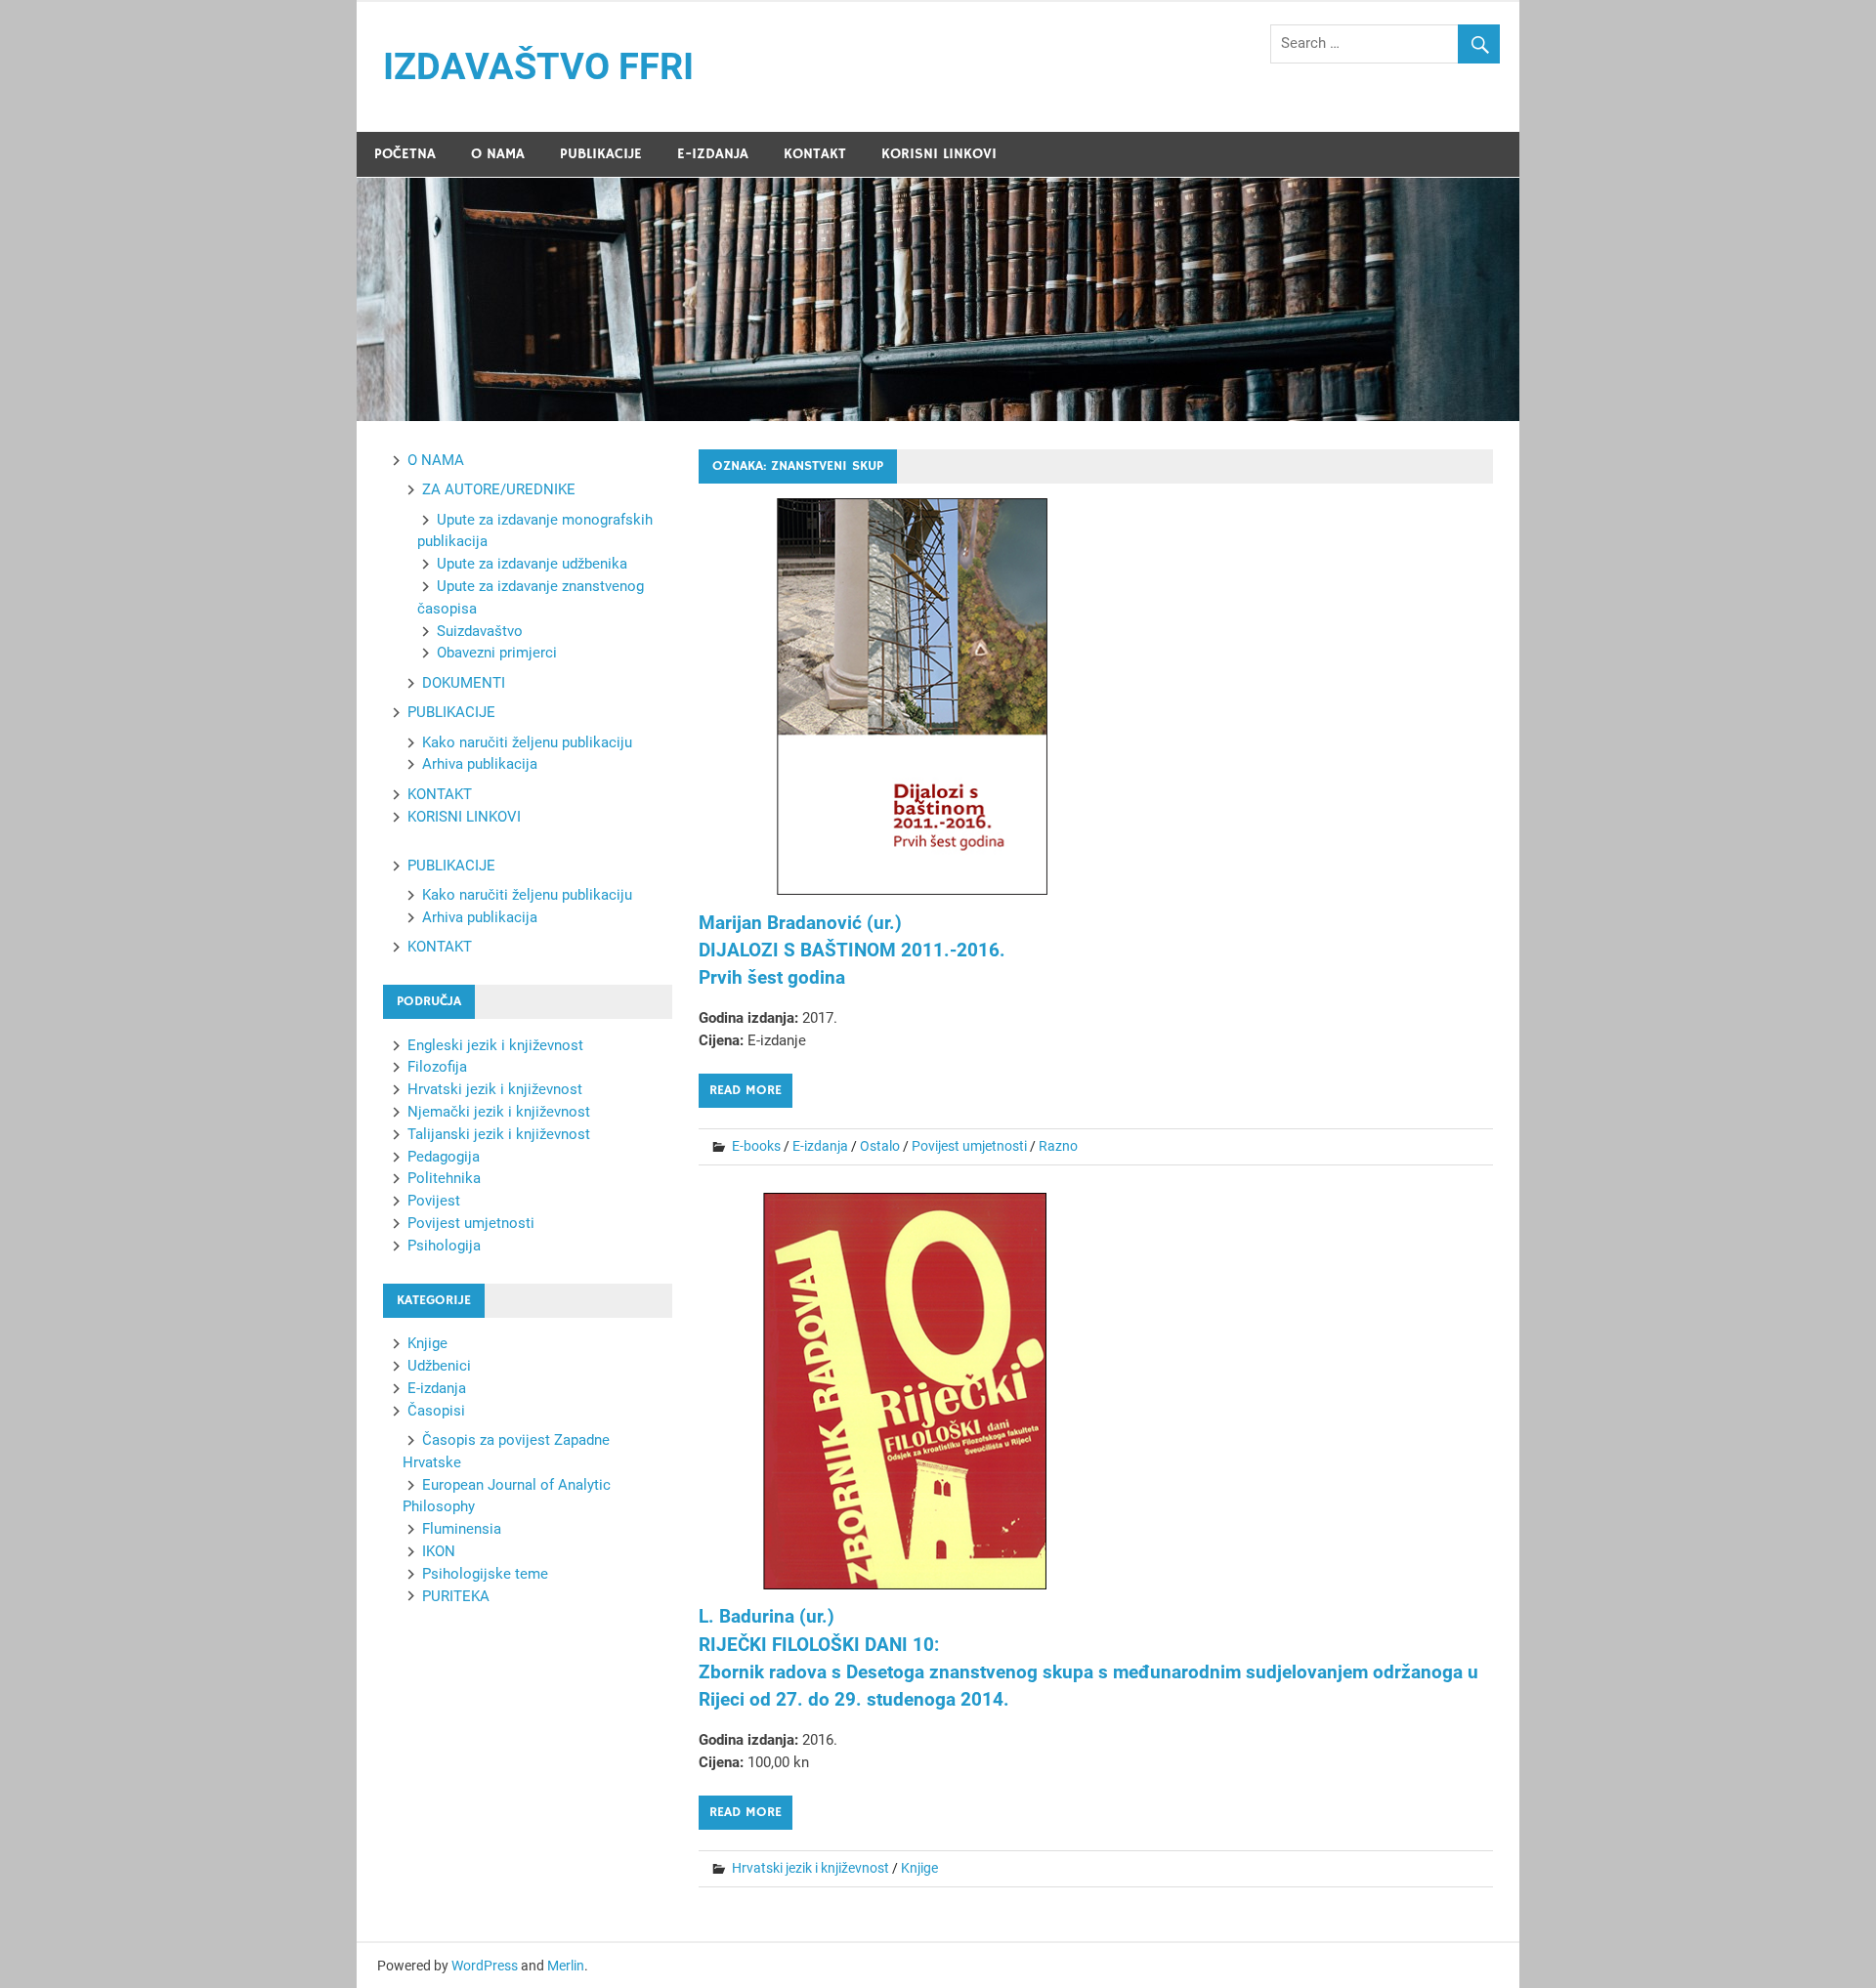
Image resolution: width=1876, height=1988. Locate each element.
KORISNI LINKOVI (939, 154)
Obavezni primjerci (497, 653)
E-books (756, 1146)
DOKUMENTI (464, 683)
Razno (1058, 1146)
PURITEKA (456, 1596)
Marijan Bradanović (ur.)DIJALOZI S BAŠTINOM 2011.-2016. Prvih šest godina (852, 951)
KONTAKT (815, 154)
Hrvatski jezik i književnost (810, 1868)
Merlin (566, 1966)
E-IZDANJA (713, 154)
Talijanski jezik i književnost (499, 1134)
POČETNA (405, 154)
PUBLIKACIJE (601, 154)
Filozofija (437, 1067)
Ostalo (880, 1146)
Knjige (919, 1868)
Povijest (434, 1201)
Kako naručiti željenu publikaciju (527, 742)
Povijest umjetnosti (969, 1146)
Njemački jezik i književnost (499, 1112)
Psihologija (444, 1246)
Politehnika (444, 1178)
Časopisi (436, 1411)
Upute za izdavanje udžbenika (532, 564)
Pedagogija (444, 1157)
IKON (439, 1551)
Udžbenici (439, 1366)
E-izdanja (820, 1146)
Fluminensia (462, 1529)
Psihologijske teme (485, 1574)
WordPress (485, 1966)
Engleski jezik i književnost (495, 1045)
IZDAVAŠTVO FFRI (538, 66)
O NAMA (498, 154)
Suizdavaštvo (480, 631)
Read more (746, 1090)
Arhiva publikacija (480, 764)
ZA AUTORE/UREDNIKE (499, 489)
